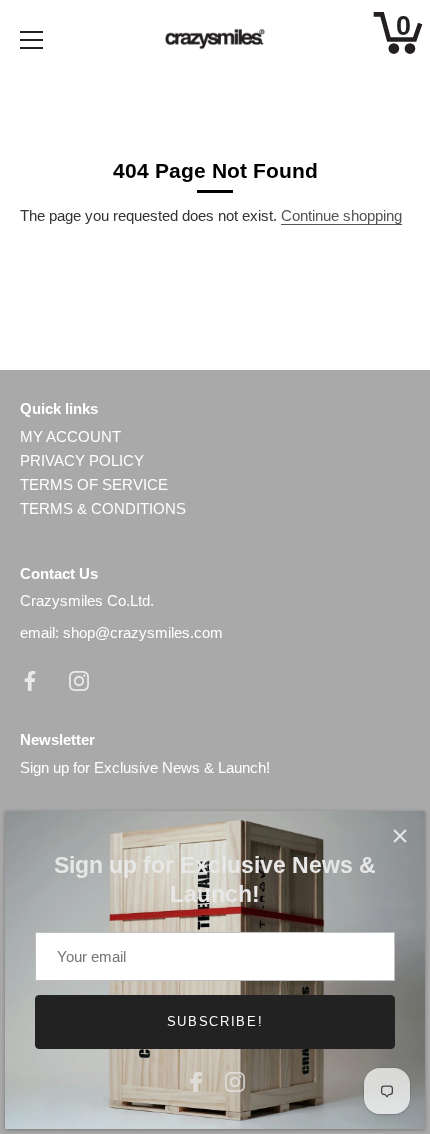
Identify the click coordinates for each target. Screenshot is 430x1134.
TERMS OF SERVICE (94, 484)
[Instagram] (235, 1079)
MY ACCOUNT (70, 436)
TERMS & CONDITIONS (103, 508)
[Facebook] (196, 1079)
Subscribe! (215, 1021)
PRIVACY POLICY (82, 460)
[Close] (400, 836)
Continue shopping (341, 215)
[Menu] (32, 40)
